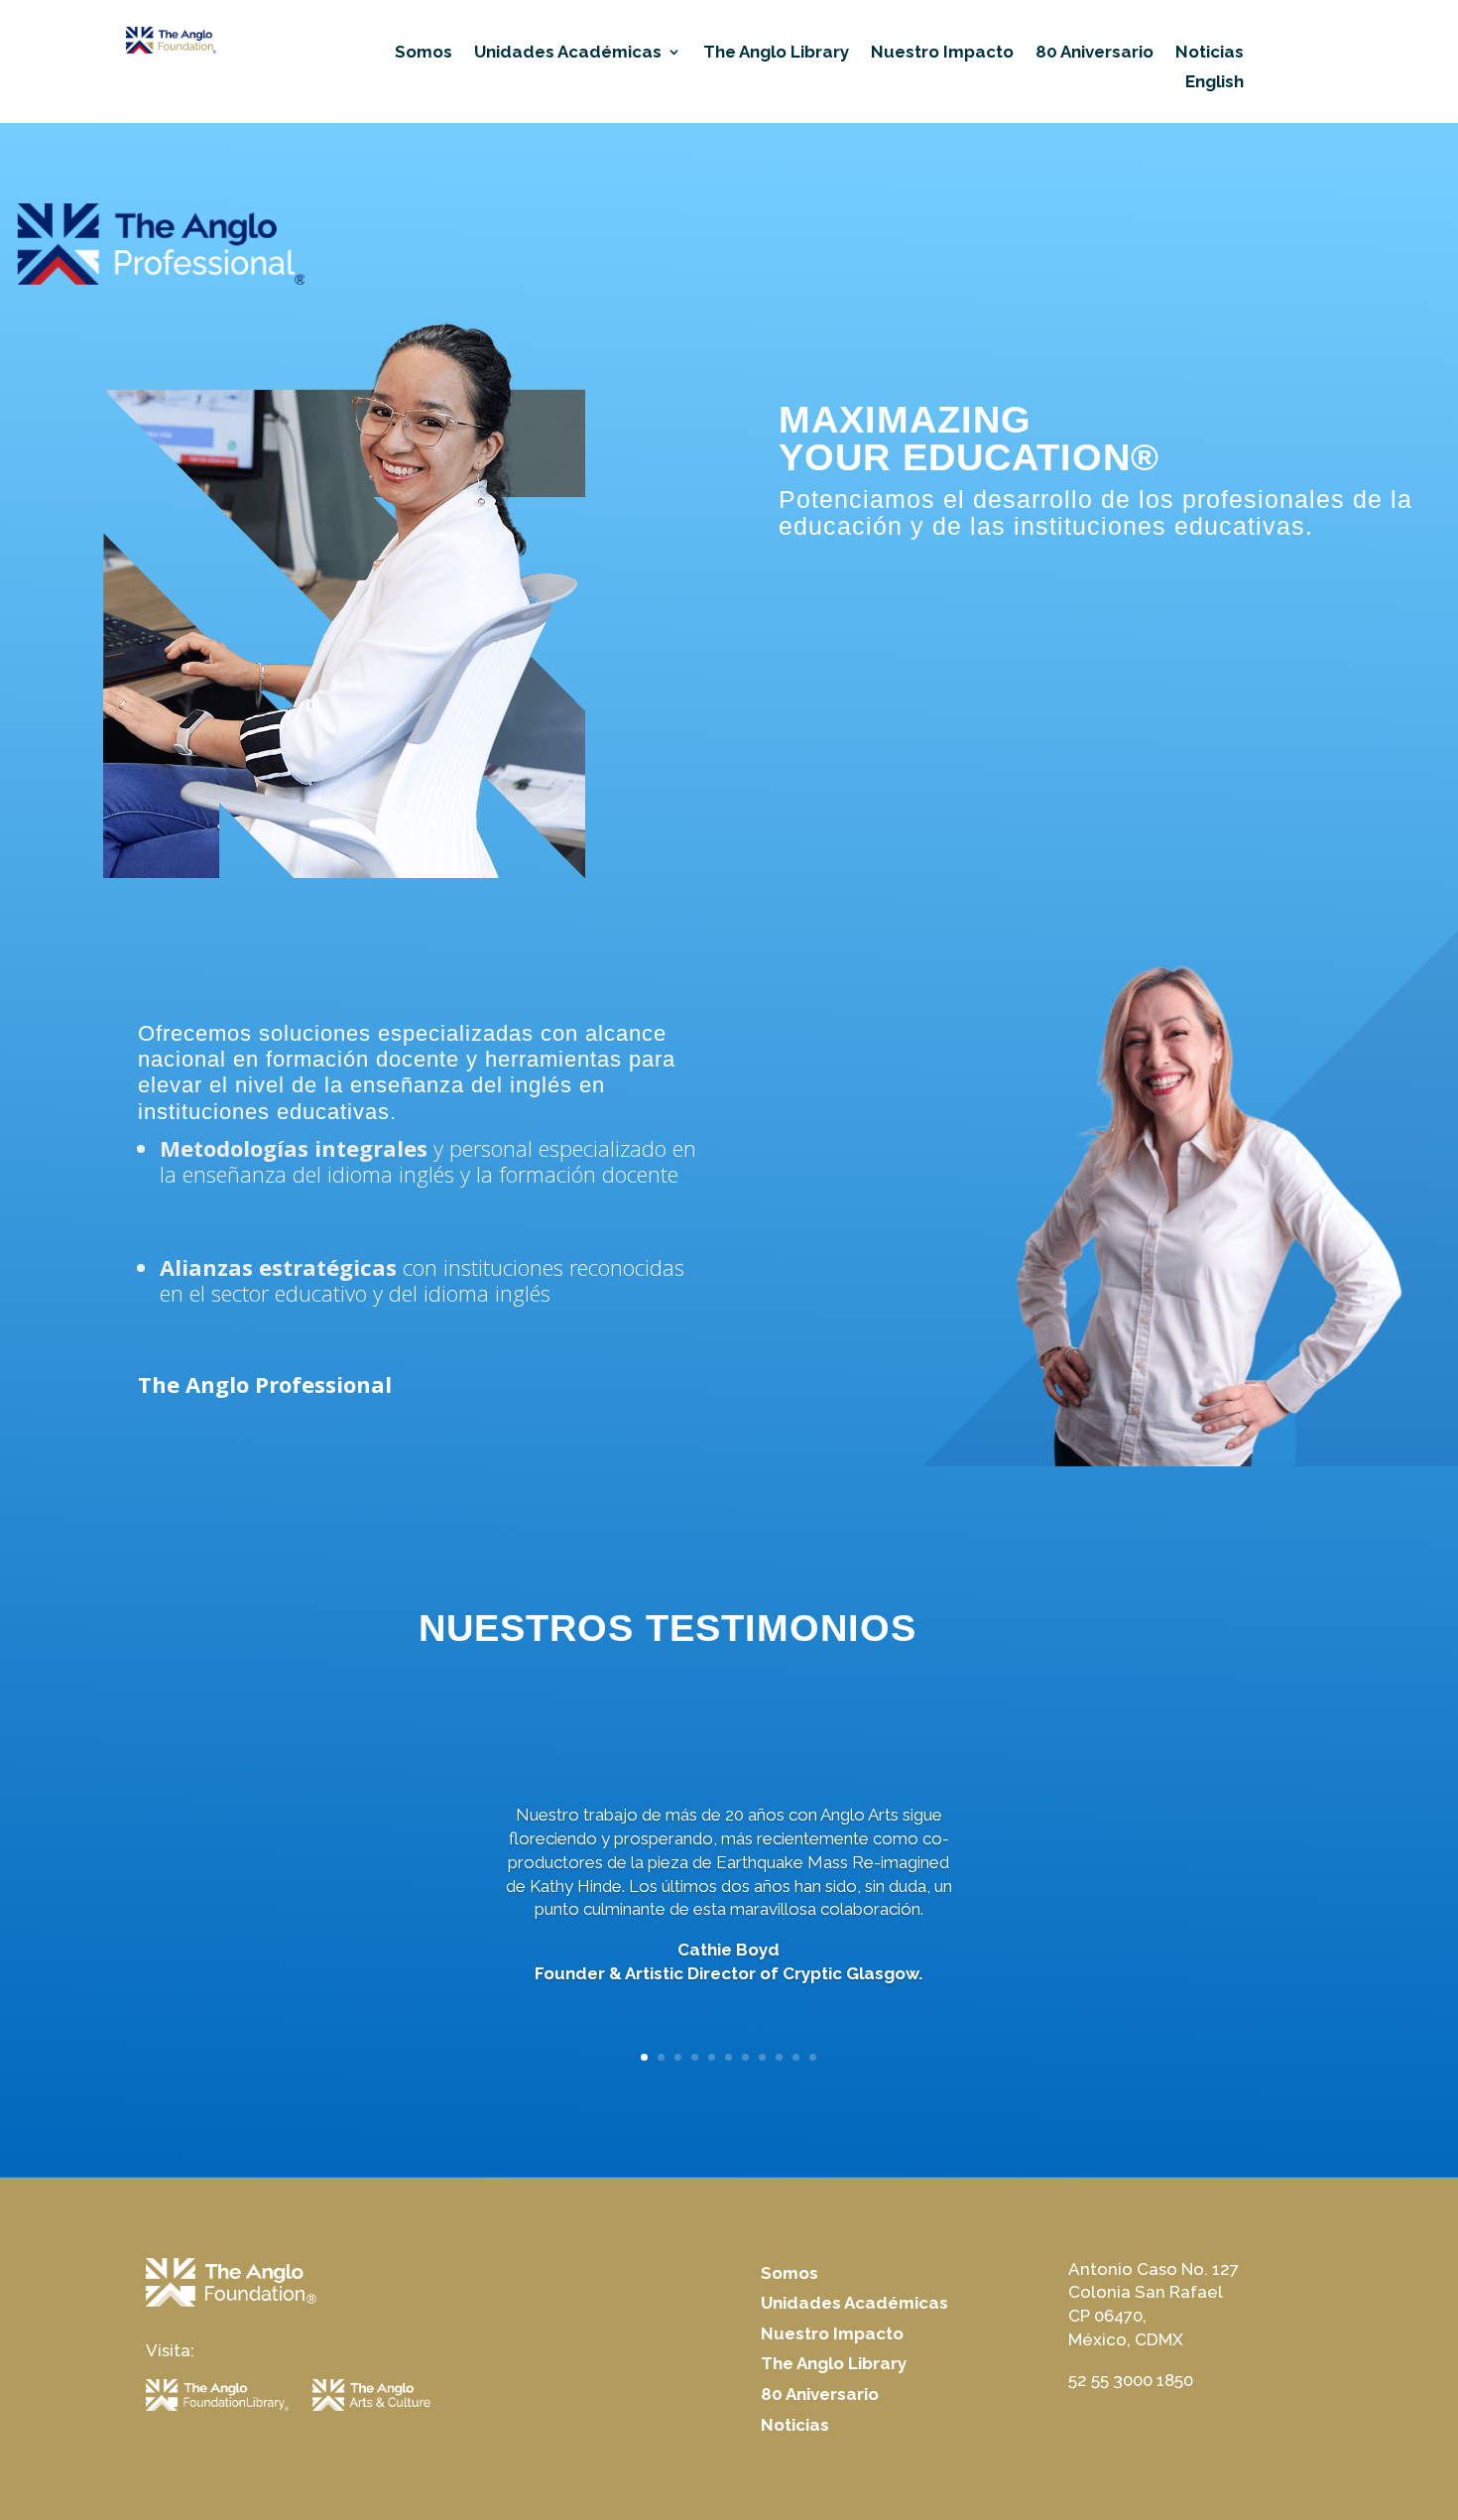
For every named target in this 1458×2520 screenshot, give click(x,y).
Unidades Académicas (568, 53)
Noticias (1210, 53)
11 (813, 2057)
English (1215, 83)
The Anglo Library (776, 53)
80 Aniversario (1094, 53)
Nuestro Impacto (942, 53)
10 (796, 2057)
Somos (424, 53)
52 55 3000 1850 (1131, 2380)
